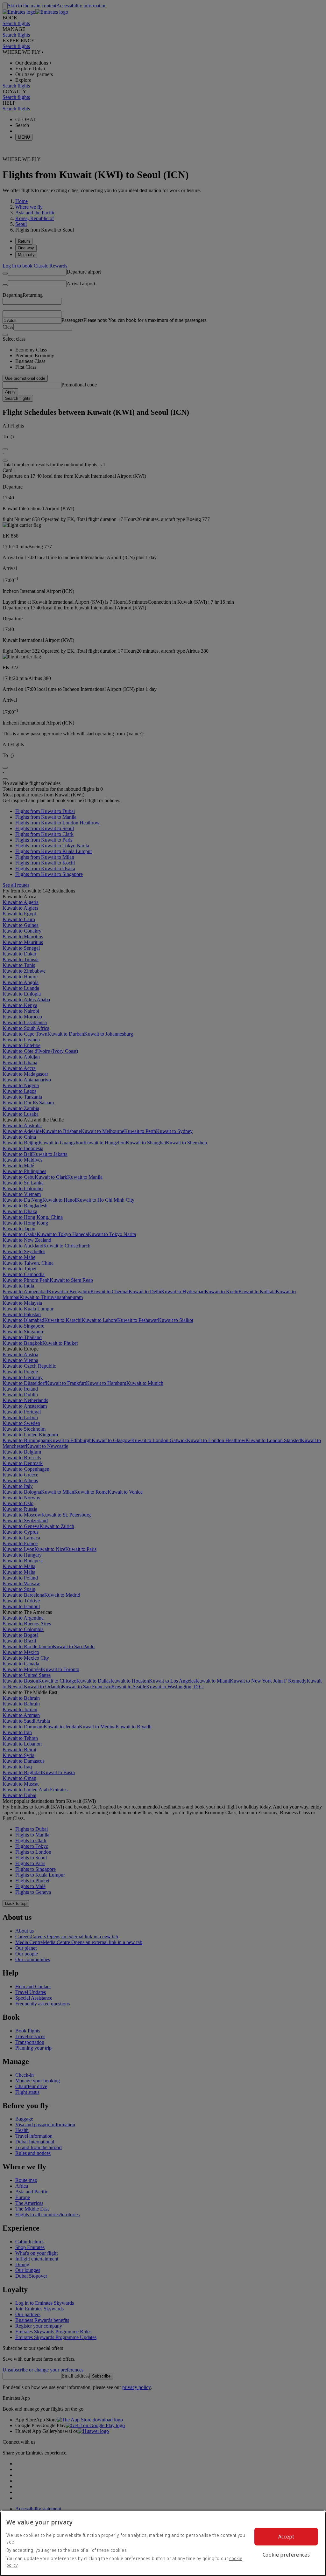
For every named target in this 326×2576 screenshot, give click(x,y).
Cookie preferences (286, 2555)
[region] (163, 2543)
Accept (286, 2537)
